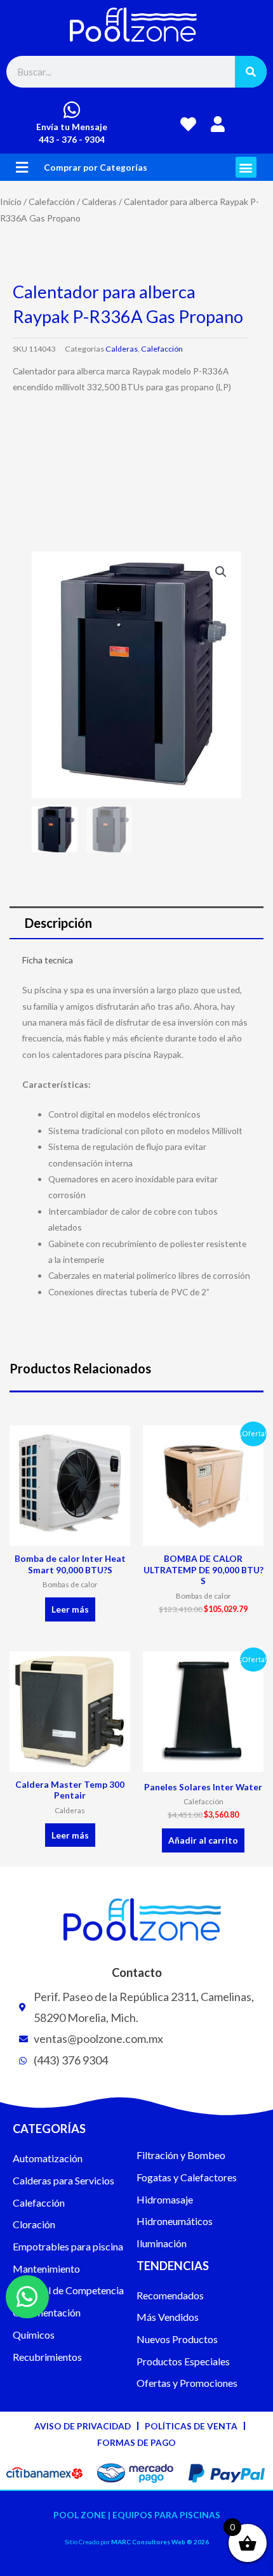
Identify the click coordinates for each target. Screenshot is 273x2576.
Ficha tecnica (48, 960)
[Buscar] (251, 72)
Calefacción (52, 201)
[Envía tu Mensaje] (72, 110)
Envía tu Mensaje (72, 127)
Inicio (11, 201)
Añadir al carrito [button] (203, 1840)
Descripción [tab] (58, 923)
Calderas (99, 201)
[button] (22, 167)
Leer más (70, 1609)
